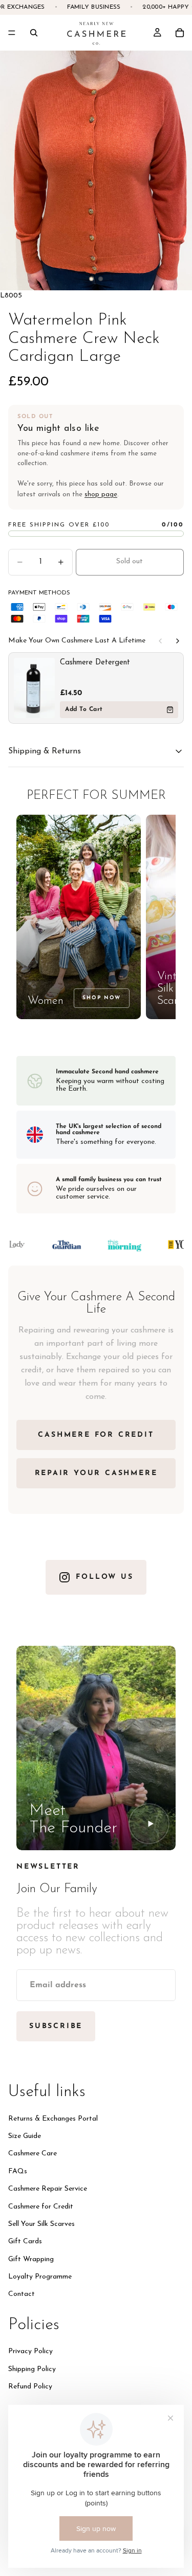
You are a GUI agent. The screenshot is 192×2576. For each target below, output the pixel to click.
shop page (101, 494)
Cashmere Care (33, 2154)
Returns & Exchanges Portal (53, 2118)
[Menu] (12, 33)
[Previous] (160, 641)
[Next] (178, 641)
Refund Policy (30, 2387)
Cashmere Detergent (95, 663)
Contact (22, 2294)
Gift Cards (25, 2241)
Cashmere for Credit (41, 2206)
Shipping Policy (32, 2369)
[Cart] (180, 33)
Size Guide (25, 2136)
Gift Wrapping (31, 2259)
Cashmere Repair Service (48, 2189)
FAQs (18, 2171)
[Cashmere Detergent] (34, 688)
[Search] (34, 33)
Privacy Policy (30, 2351)
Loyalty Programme (40, 2277)
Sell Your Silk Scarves (41, 2224)
